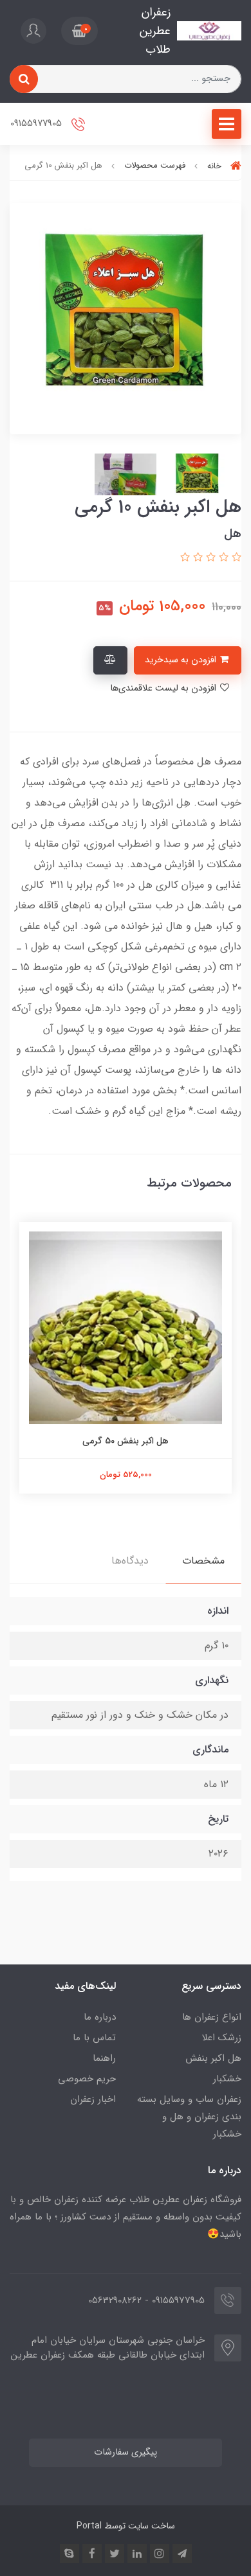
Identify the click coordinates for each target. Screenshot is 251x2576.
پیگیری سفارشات (126, 2452)
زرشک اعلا (222, 2038)
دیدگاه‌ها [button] (130, 1561)
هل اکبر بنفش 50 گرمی (126, 1441)
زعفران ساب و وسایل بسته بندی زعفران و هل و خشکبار (189, 2117)
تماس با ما (94, 2038)
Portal (89, 2526)
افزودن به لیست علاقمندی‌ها (164, 688)
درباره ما (100, 2017)
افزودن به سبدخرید (182, 660)
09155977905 (37, 124)
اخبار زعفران (93, 2099)
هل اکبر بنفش (213, 2058)
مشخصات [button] (203, 1561)
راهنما (104, 2058)
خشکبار (227, 2079)
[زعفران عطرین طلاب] (209, 31)
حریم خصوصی (87, 2079)
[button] (79, 31)
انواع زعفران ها (212, 2017)
